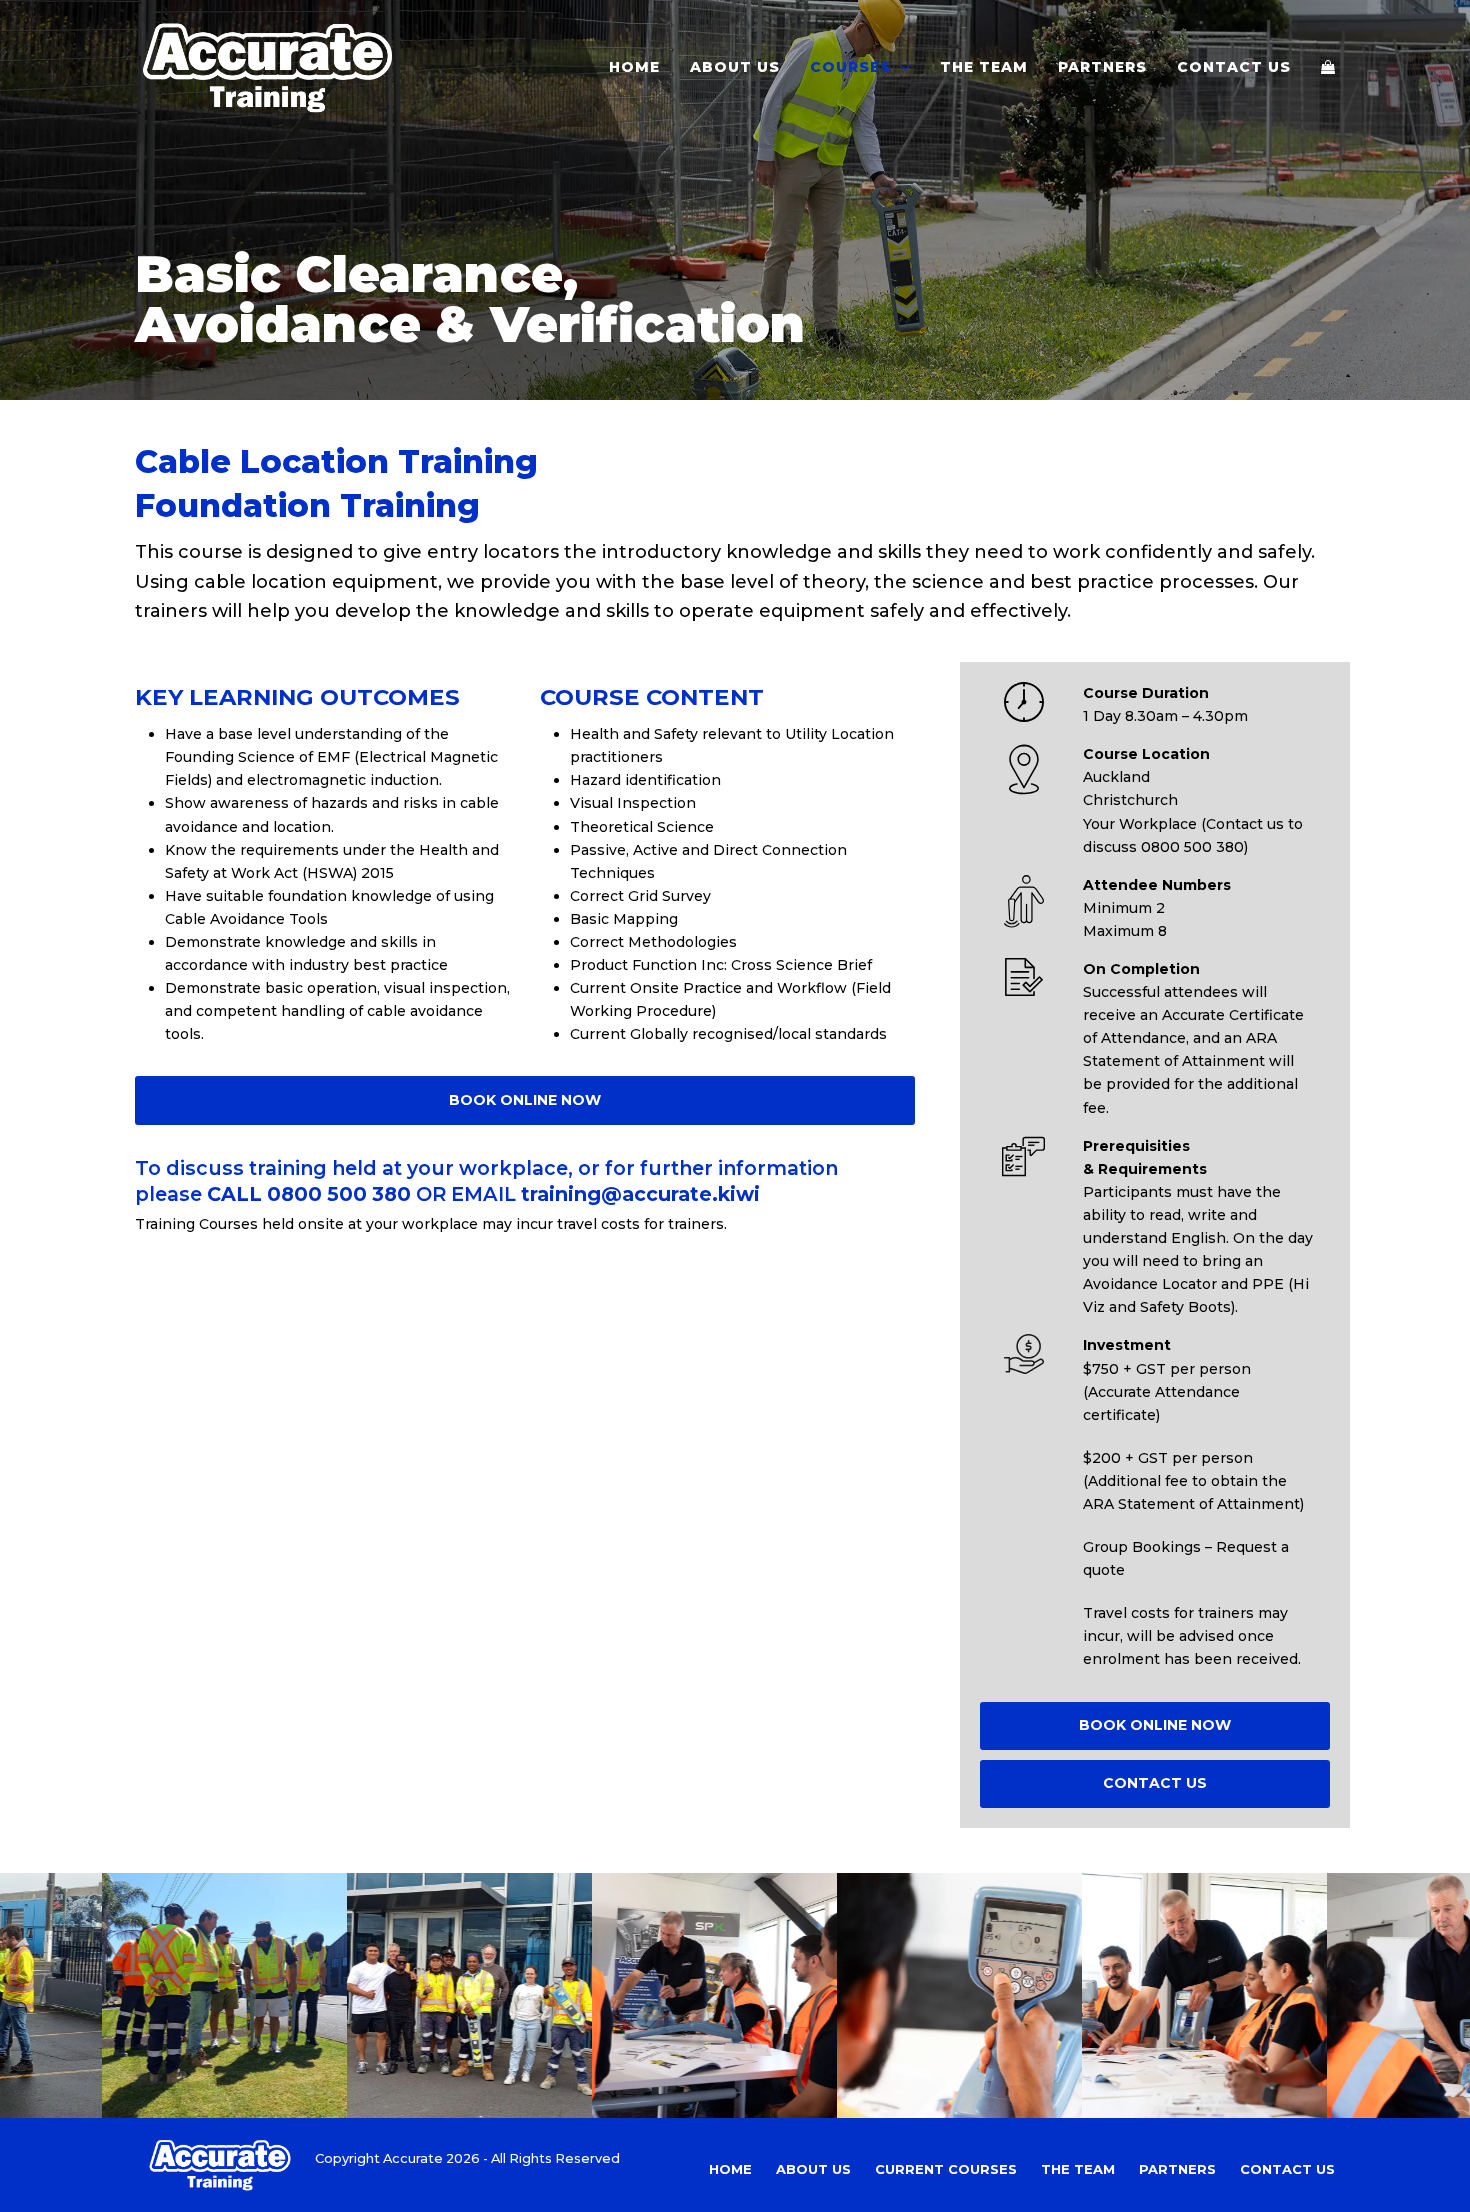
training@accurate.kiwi (640, 1194)
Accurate (413, 2158)
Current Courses (946, 2169)
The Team (1078, 2169)
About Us (813, 2169)
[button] (1328, 67)
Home (730, 2169)
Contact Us (1287, 2169)
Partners (1177, 2169)
